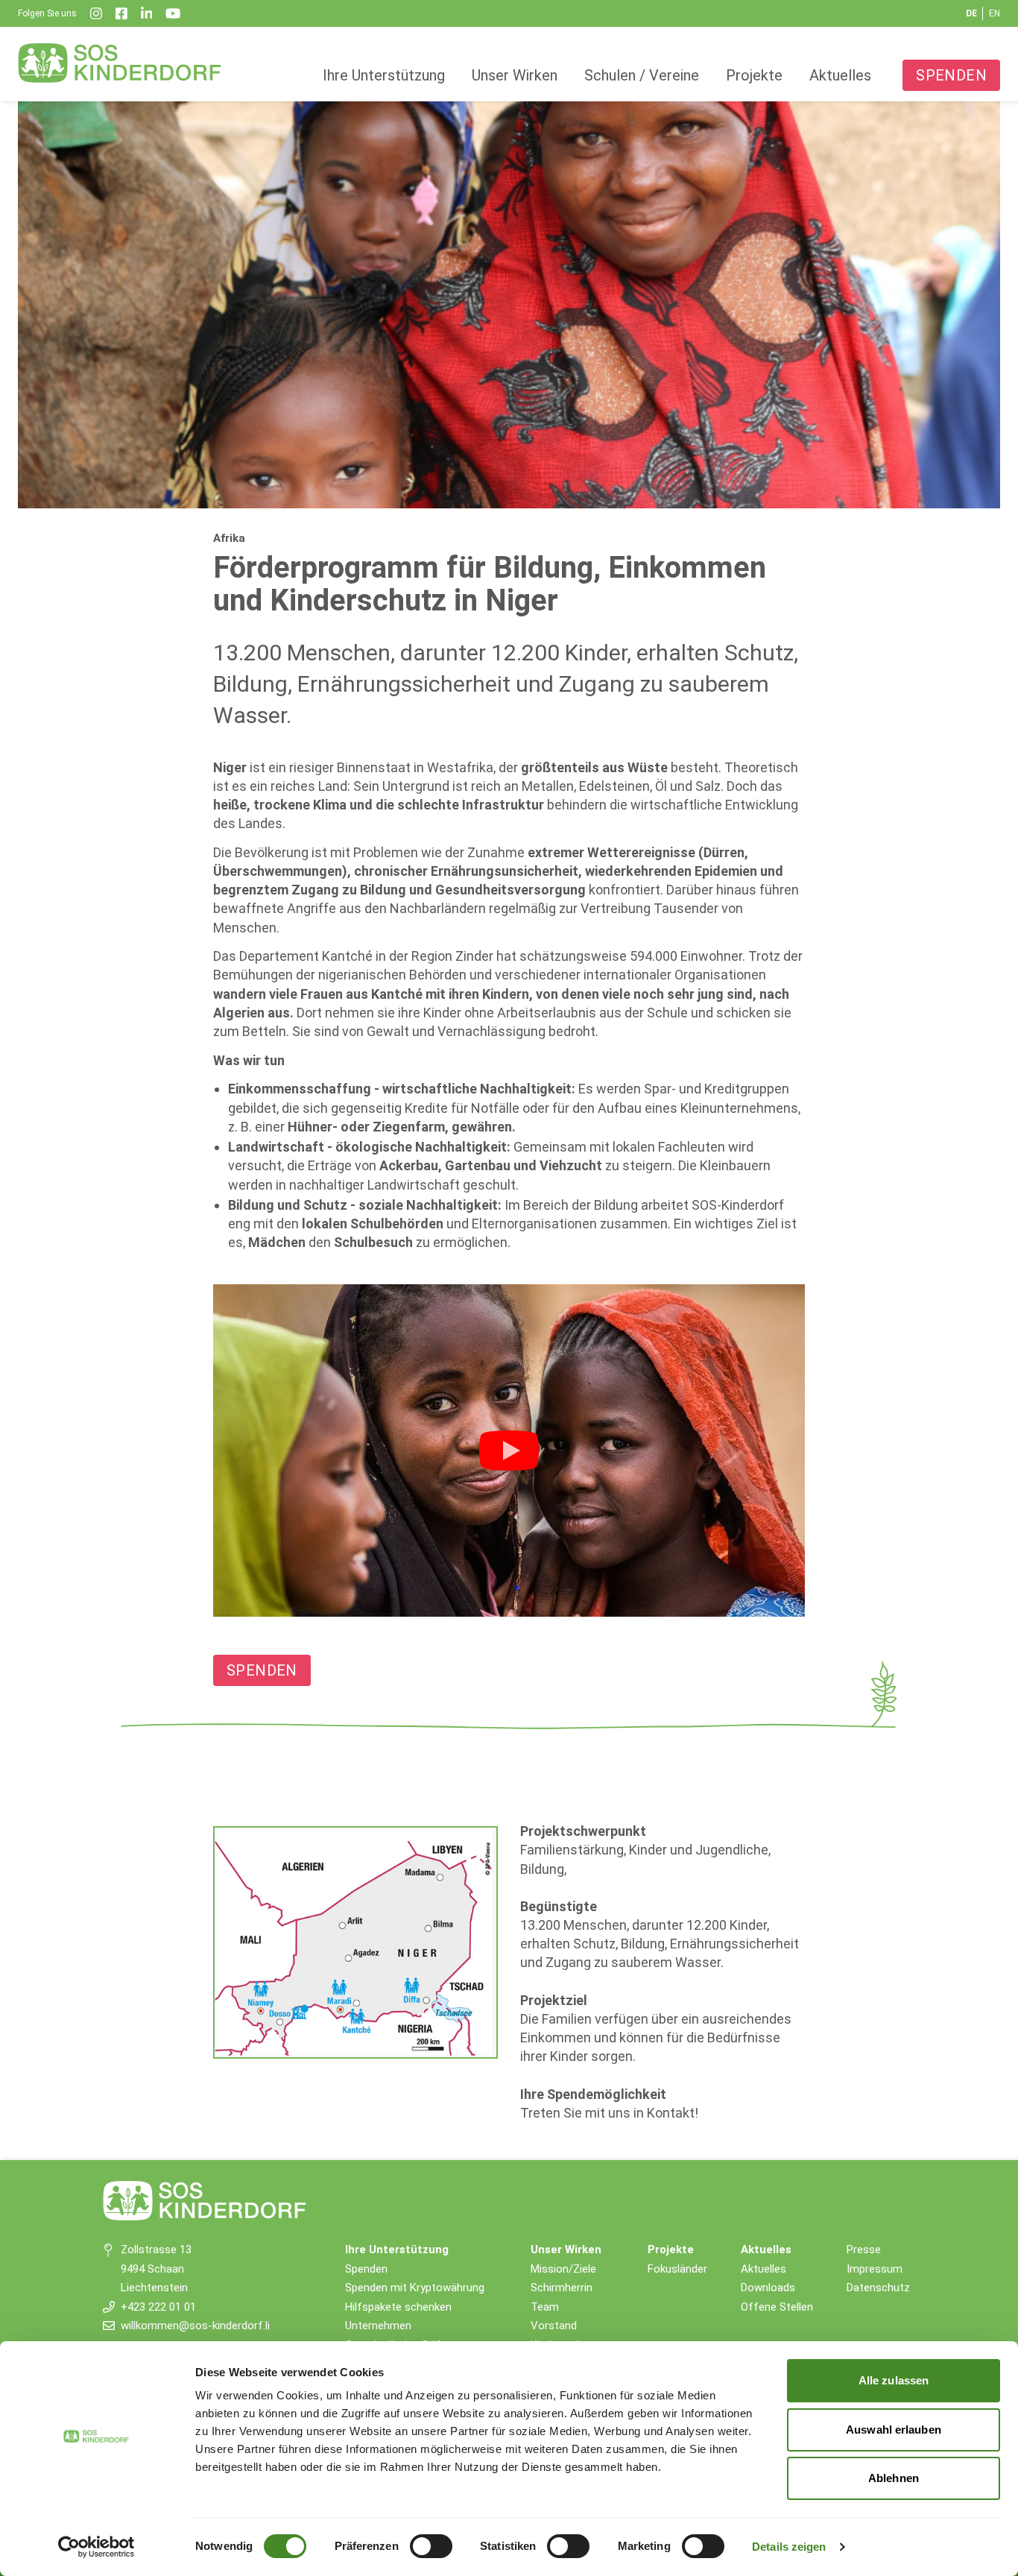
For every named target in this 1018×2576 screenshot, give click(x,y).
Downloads (768, 2288)
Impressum (875, 2269)
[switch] (431, 2546)
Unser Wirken (515, 75)
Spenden (951, 75)
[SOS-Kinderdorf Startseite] (120, 63)
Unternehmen (378, 2326)
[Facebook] (121, 13)
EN (995, 13)
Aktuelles (840, 75)
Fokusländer (677, 2269)
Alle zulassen (894, 2380)
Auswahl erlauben (894, 2430)
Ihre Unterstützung (384, 75)
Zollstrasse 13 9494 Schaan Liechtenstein (156, 2269)
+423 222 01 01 (158, 2307)
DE (971, 13)
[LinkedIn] (147, 13)
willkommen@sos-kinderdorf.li (195, 2326)
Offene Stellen (777, 2307)
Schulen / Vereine (642, 75)
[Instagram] (96, 13)
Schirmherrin (562, 2288)
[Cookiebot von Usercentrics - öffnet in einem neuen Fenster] (97, 2547)
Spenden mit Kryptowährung (415, 2288)
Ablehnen (894, 2478)
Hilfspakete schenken (398, 2307)
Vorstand (554, 2326)
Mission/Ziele (563, 2269)
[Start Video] (509, 1450)
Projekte (754, 75)
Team (545, 2307)
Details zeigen (789, 2547)
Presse (864, 2250)
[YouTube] (173, 13)
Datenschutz (878, 2288)
